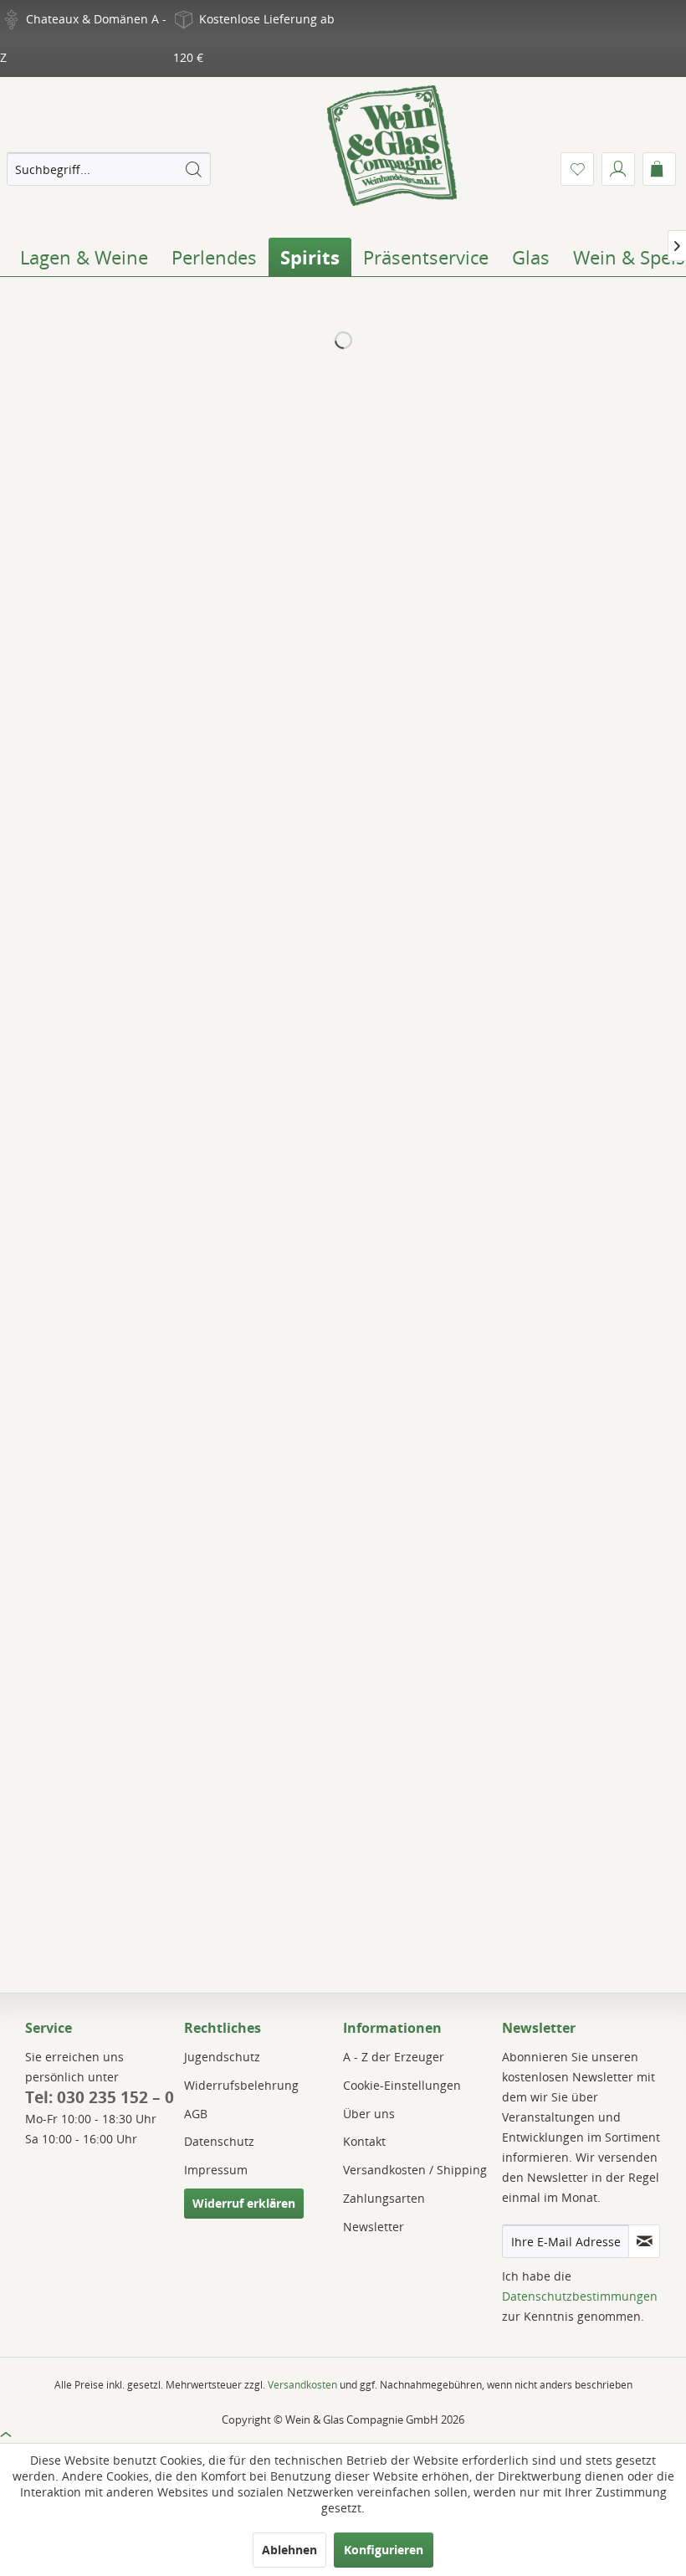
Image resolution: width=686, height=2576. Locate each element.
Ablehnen (289, 2550)
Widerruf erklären (244, 2203)
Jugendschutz (222, 2057)
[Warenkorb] (659, 169)
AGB (196, 2114)
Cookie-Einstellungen (402, 2085)
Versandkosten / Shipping (415, 2170)
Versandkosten (302, 2385)
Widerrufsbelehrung (241, 2085)
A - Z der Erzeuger (394, 2057)
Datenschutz (219, 2141)
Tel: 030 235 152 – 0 (100, 2097)
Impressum (216, 2170)
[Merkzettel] (577, 169)
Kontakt (364, 2141)
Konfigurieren (384, 2550)
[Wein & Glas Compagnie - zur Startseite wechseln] (392, 146)
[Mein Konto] (618, 169)
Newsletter (374, 2227)
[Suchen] (193, 169)
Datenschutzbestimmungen (580, 2296)
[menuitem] (109, 169)
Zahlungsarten (384, 2198)
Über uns (369, 2114)
